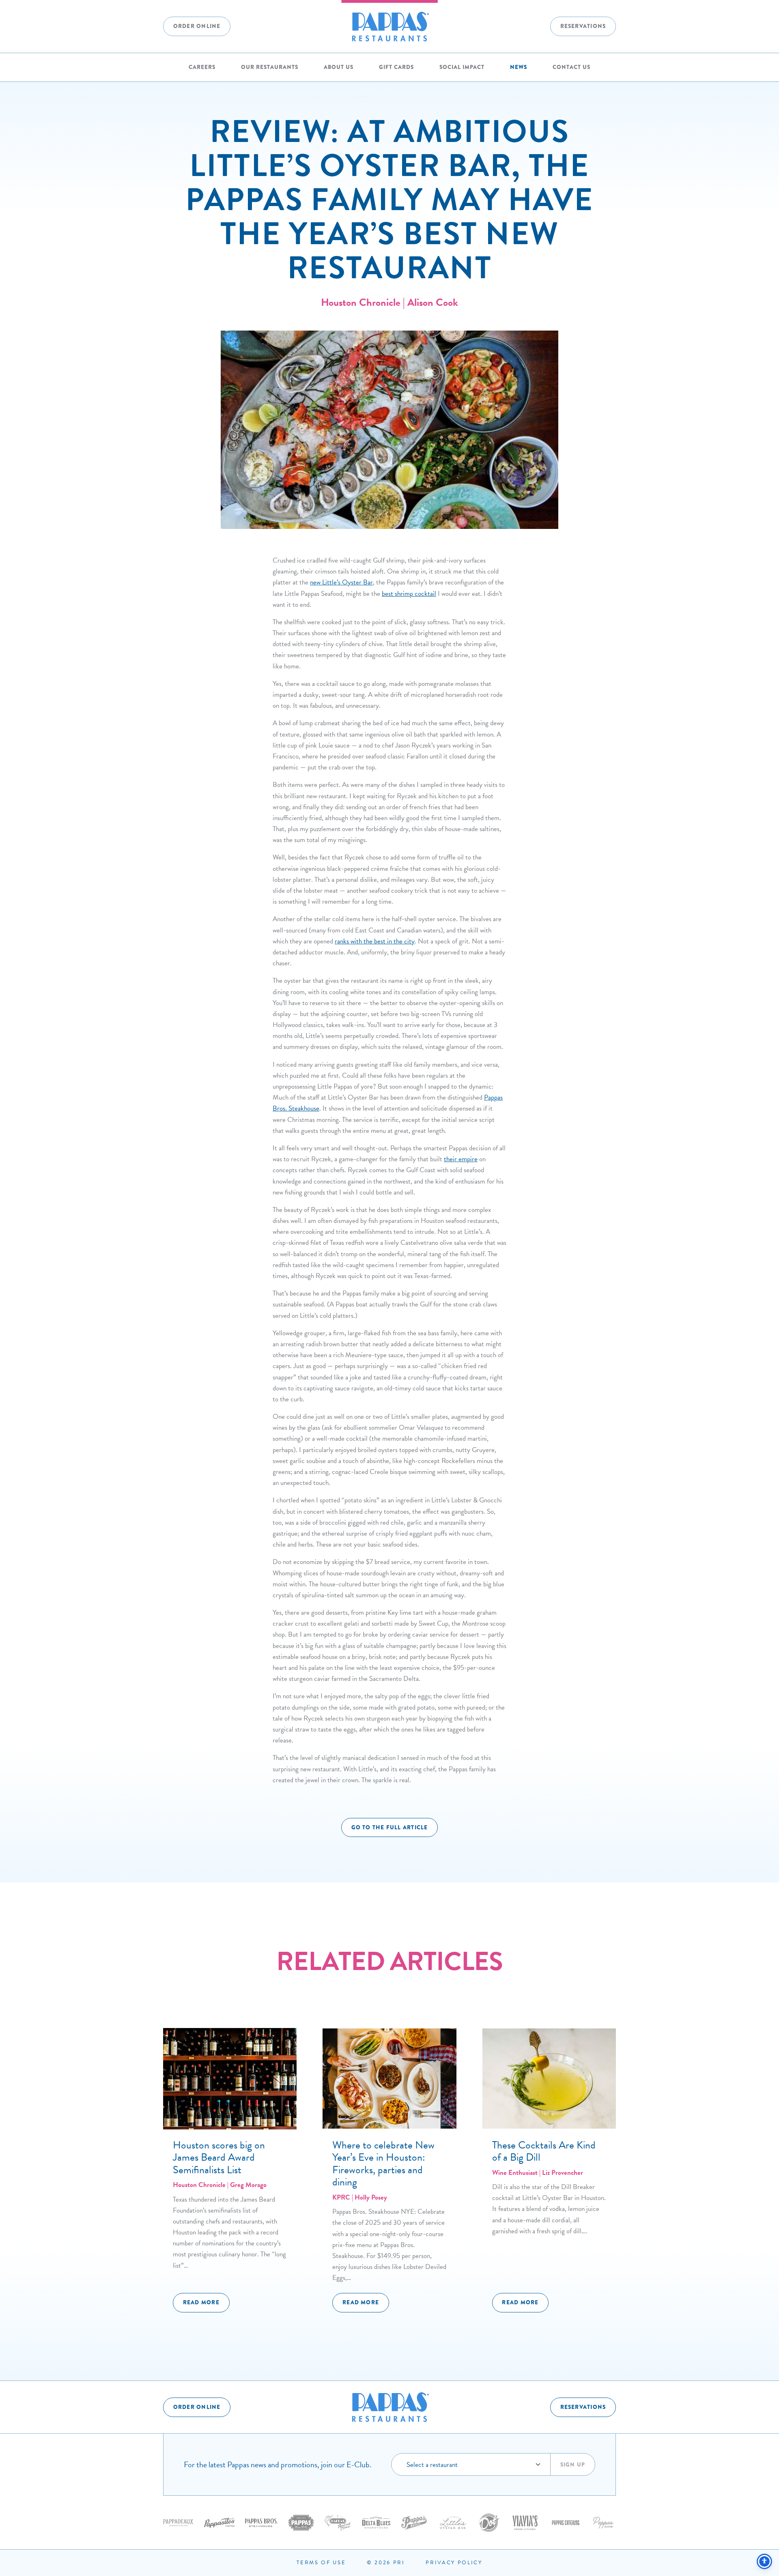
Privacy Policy (454, 2563)
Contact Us (571, 67)
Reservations (583, 26)
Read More (201, 2303)
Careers (202, 67)
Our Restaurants (270, 67)
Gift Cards (396, 67)
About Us (339, 67)
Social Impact (462, 67)
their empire (461, 1159)
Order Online (197, 26)
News (519, 67)
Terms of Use (321, 2563)
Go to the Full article (390, 1827)
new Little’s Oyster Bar (341, 582)
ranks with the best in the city (375, 941)
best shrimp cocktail (409, 594)
